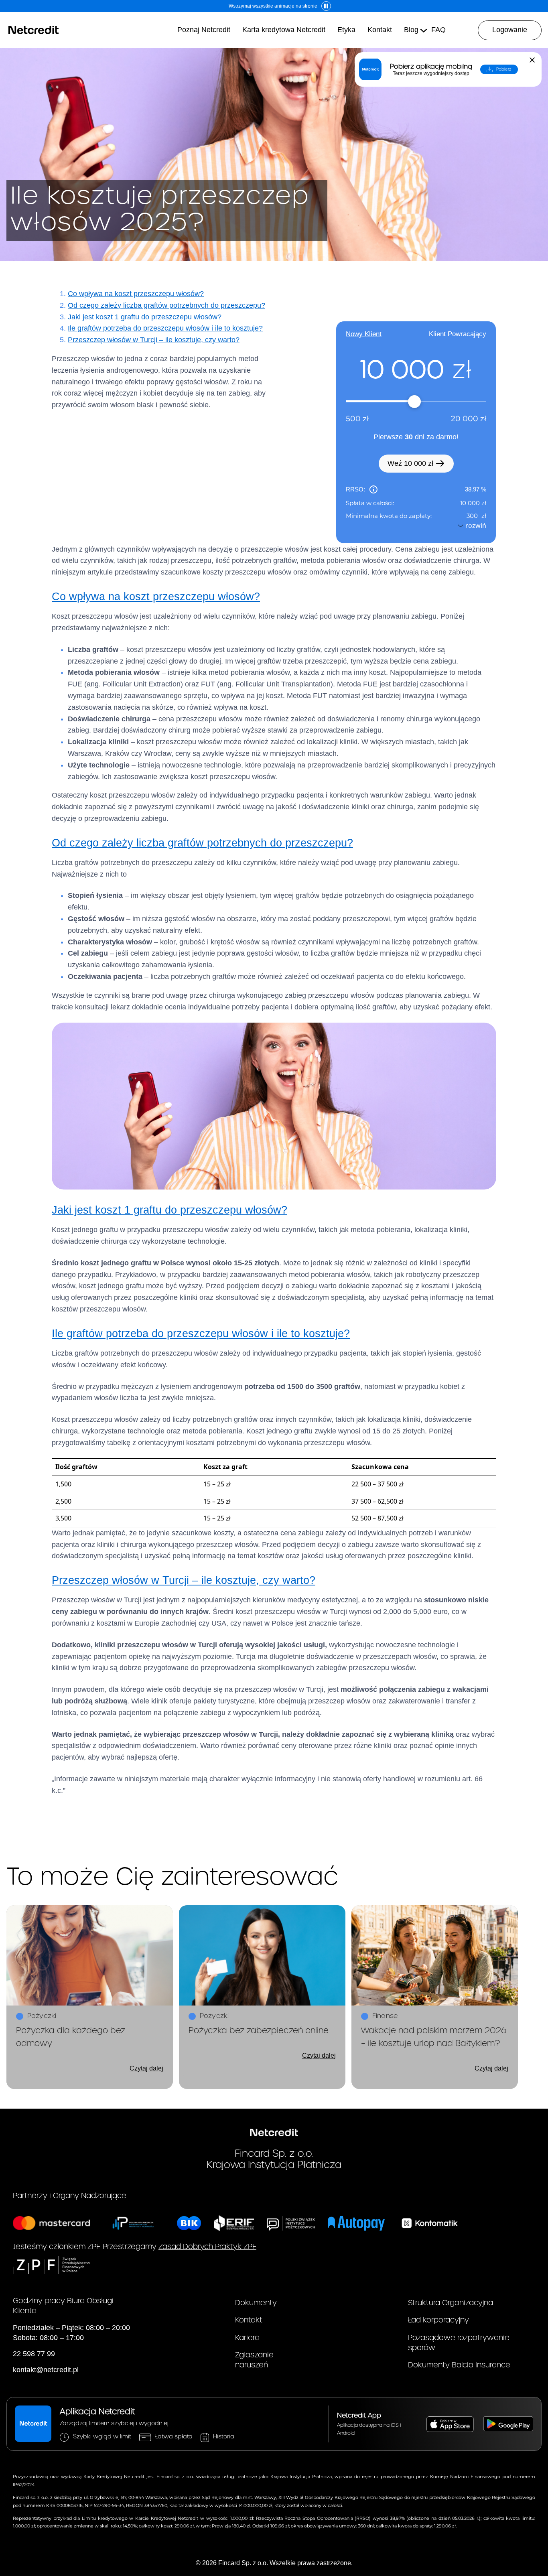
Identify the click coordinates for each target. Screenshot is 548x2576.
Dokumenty (256, 2303)
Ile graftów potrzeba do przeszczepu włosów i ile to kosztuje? (165, 328)
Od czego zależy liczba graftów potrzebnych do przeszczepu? (166, 305)
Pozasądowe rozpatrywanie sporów (459, 2343)
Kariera (247, 2338)
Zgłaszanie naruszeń (254, 2360)
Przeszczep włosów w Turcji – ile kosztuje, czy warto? (154, 340)
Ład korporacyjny (438, 2320)
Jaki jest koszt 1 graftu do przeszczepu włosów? (145, 317)
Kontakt (249, 2320)
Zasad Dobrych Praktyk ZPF (207, 2247)
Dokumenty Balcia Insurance (459, 2365)
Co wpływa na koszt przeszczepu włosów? (136, 294)
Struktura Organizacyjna (451, 2303)
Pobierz (504, 69)
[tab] (364, 334)
